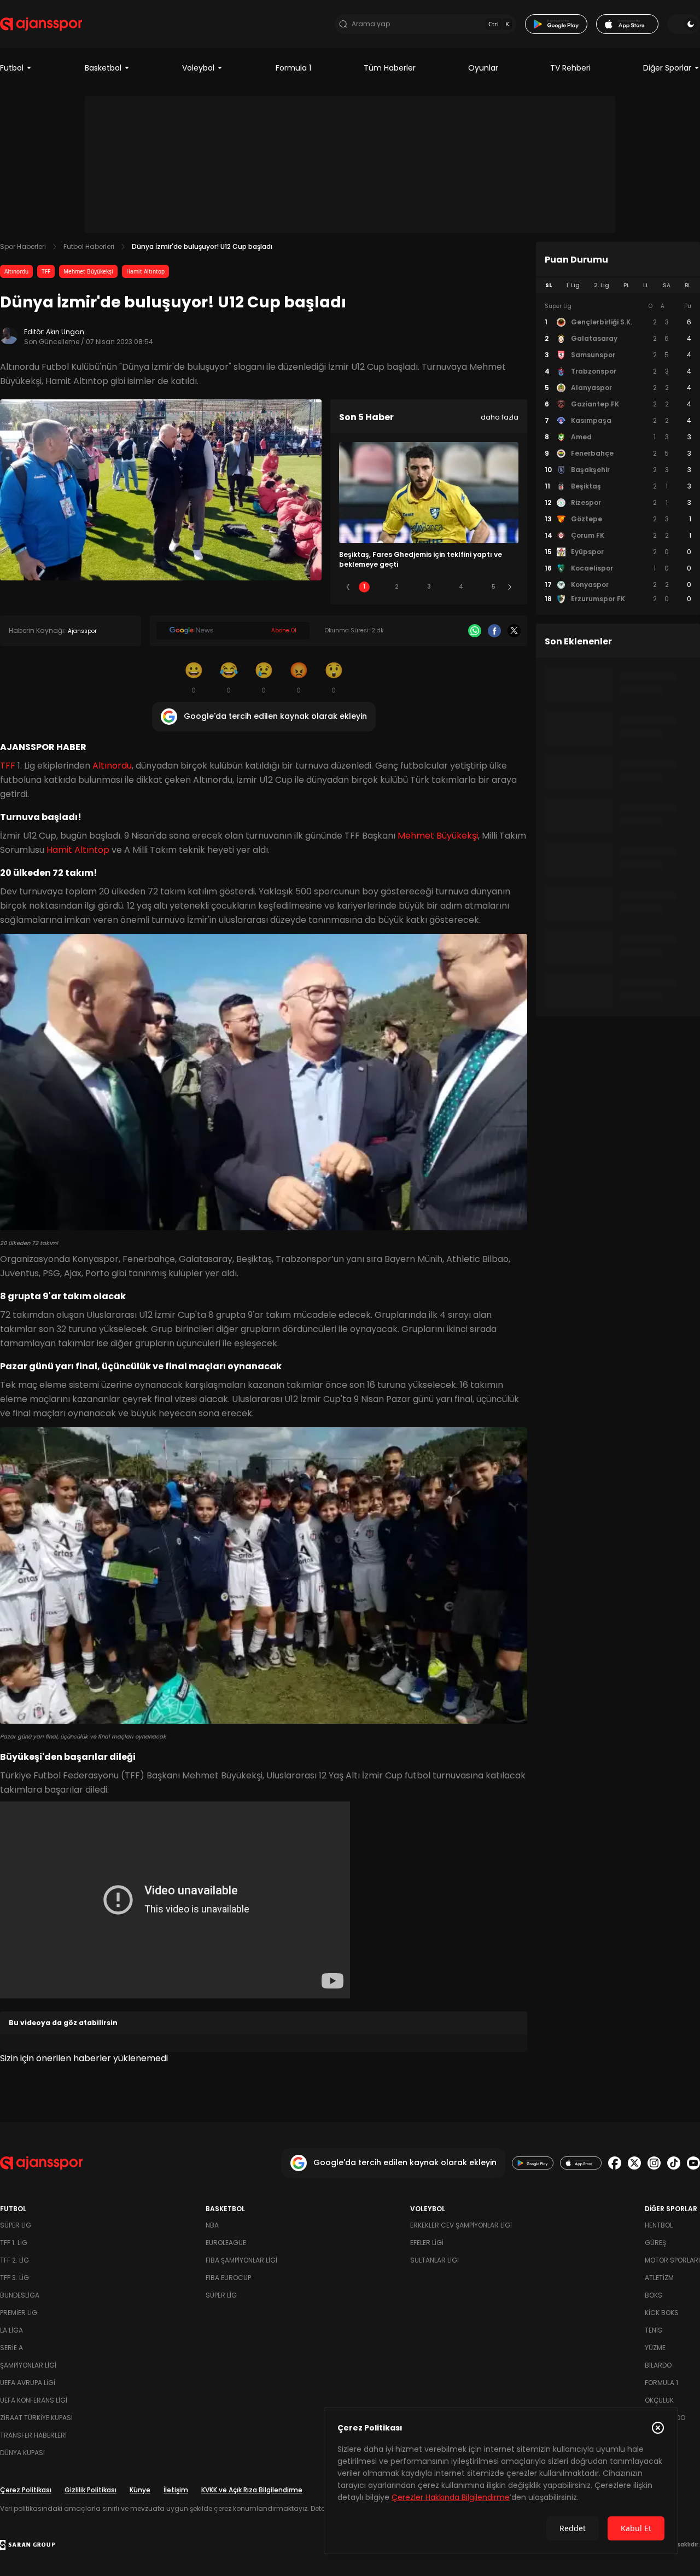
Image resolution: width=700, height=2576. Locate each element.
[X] (514, 631)
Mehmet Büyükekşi (88, 271)
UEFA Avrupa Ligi (28, 2383)
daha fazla (500, 417)
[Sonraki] (510, 587)
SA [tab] (667, 285)
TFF (46, 271)
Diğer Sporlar (667, 68)
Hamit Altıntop (145, 271)
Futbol (12, 68)
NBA (212, 2225)
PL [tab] (626, 285)
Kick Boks (662, 2313)
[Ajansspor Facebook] (615, 2163)
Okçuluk (659, 2400)
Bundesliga (20, 2295)
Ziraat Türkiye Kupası (36, 2418)
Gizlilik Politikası (91, 2490)
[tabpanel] (618, 453)
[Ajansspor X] (634, 2163)
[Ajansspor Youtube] (693, 2163)
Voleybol (198, 68)
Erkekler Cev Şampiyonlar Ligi (461, 2225)
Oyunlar (483, 68)
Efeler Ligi (427, 2243)
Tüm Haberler (390, 68)
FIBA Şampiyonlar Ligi (241, 2260)
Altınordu (16, 271)
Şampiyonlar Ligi (28, 2365)
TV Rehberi (570, 68)
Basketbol (103, 68)
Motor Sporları (672, 2260)
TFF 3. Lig (14, 2278)
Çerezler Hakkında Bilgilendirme (451, 2497)
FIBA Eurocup (228, 2278)
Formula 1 (293, 68)
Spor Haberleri (23, 246)
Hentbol (659, 2225)
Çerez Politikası (26, 2490)
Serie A (11, 2348)
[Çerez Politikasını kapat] (658, 2428)
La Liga (11, 2330)
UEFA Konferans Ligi (34, 2400)
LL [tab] (646, 285)
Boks (654, 2295)
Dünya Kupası (22, 2453)
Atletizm (659, 2278)
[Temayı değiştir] (684, 24)
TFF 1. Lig (14, 2243)
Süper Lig (16, 2225)
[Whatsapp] (475, 631)
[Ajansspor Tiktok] (674, 2163)
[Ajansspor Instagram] (654, 2163)
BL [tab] (688, 285)
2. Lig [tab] (602, 285)
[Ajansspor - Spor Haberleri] (41, 24)
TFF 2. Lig (14, 2260)
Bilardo (658, 2365)
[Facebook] (494, 631)
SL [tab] (549, 285)
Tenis (654, 2330)
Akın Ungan (65, 332)
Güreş (655, 2243)
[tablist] (618, 286)
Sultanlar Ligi (434, 2260)
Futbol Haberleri (89, 246)
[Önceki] (348, 587)
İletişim (176, 2490)
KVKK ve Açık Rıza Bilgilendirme (252, 2490)
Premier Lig (19, 2313)
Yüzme (655, 2348)
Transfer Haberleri (33, 2435)
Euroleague (226, 2243)
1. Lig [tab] (573, 285)
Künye (140, 2490)
